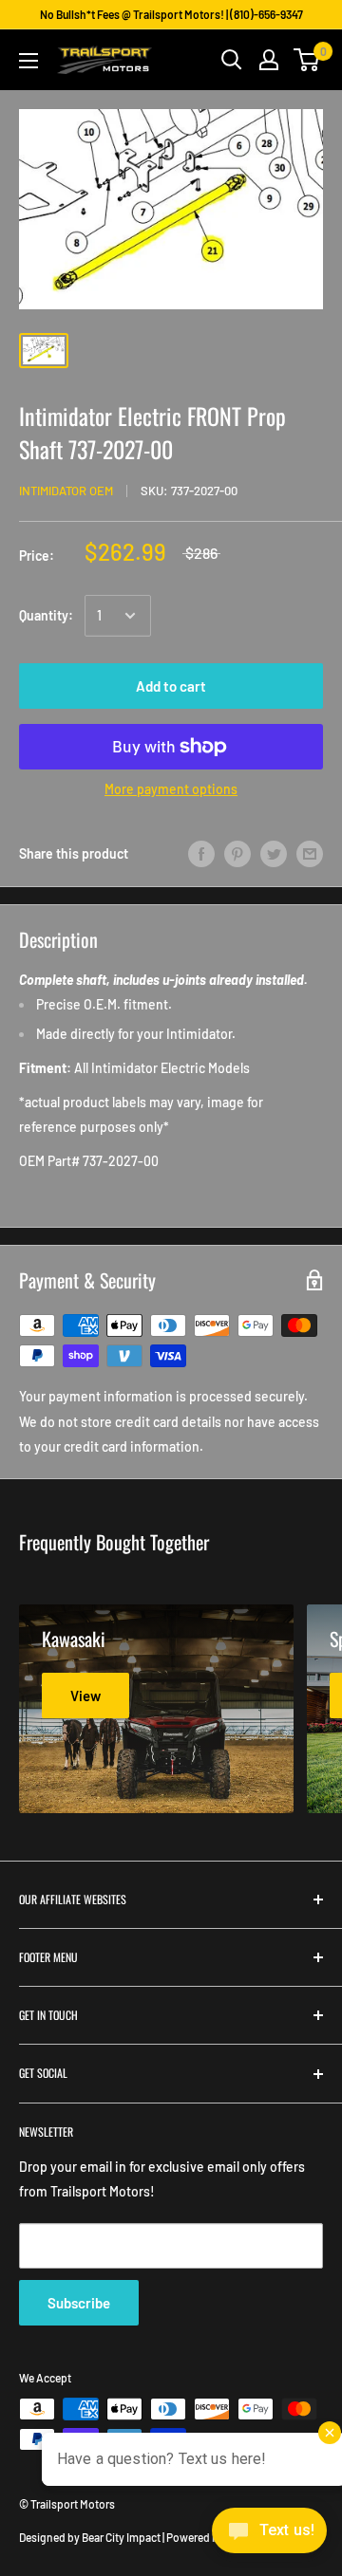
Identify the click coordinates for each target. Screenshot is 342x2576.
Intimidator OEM (66, 491)
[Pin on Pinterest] (237, 853)
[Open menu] (28, 61)
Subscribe (79, 2303)
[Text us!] (269, 2536)
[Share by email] (310, 853)
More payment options (171, 789)
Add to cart (171, 686)
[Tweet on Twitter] (274, 853)
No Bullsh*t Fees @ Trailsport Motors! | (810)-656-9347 (171, 14)
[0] (307, 60)
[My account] (269, 60)
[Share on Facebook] (201, 853)
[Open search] (232, 60)
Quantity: (46, 615)
